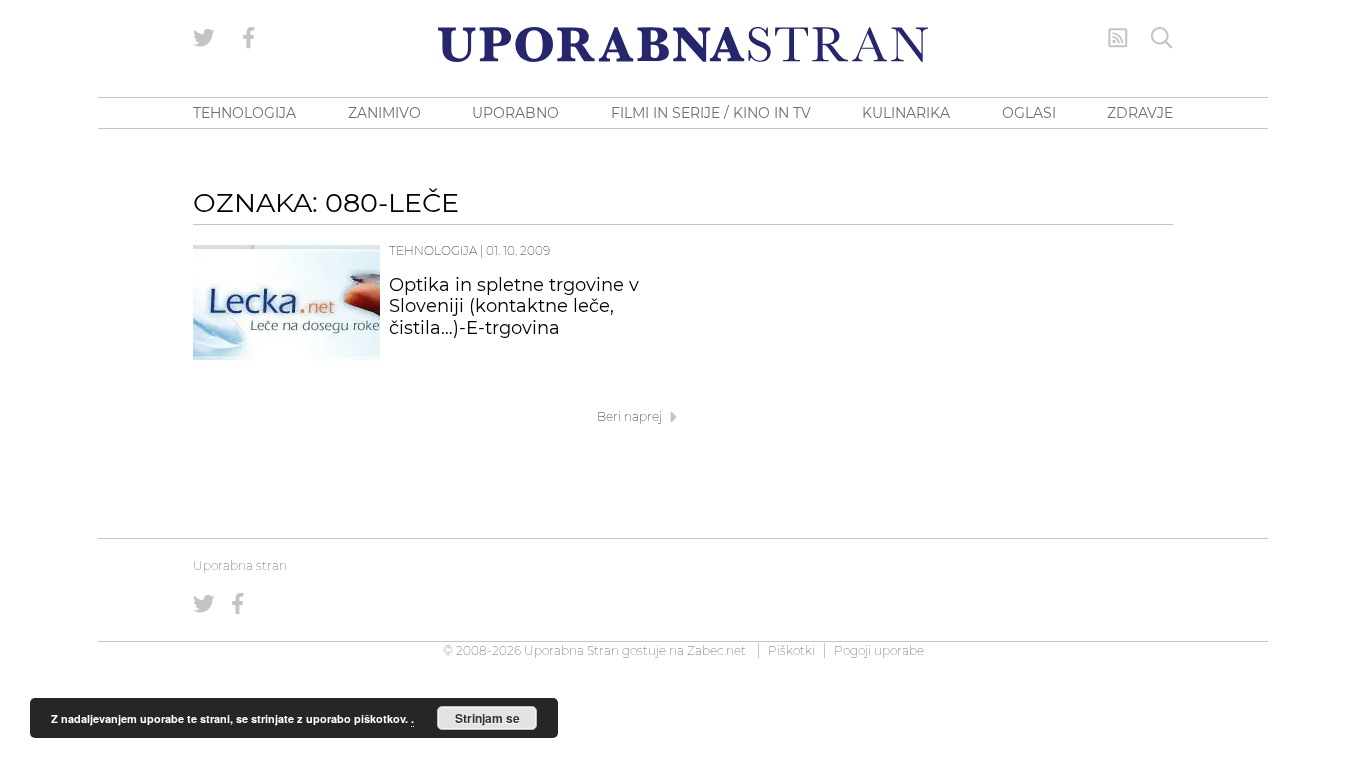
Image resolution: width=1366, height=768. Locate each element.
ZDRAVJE (1140, 113)
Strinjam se (487, 718)
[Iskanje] (1162, 38)
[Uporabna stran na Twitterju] (204, 38)
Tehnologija (433, 250)
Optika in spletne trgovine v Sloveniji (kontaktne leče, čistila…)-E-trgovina (514, 307)
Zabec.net (716, 650)
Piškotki (791, 650)
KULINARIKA (906, 113)
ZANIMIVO (384, 113)
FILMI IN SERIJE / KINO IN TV (711, 113)
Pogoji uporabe (879, 650)
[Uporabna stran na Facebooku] (249, 38)
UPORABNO (515, 113)
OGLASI (1029, 113)
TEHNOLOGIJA (244, 113)
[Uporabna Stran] (683, 44)
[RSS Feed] (1118, 38)
